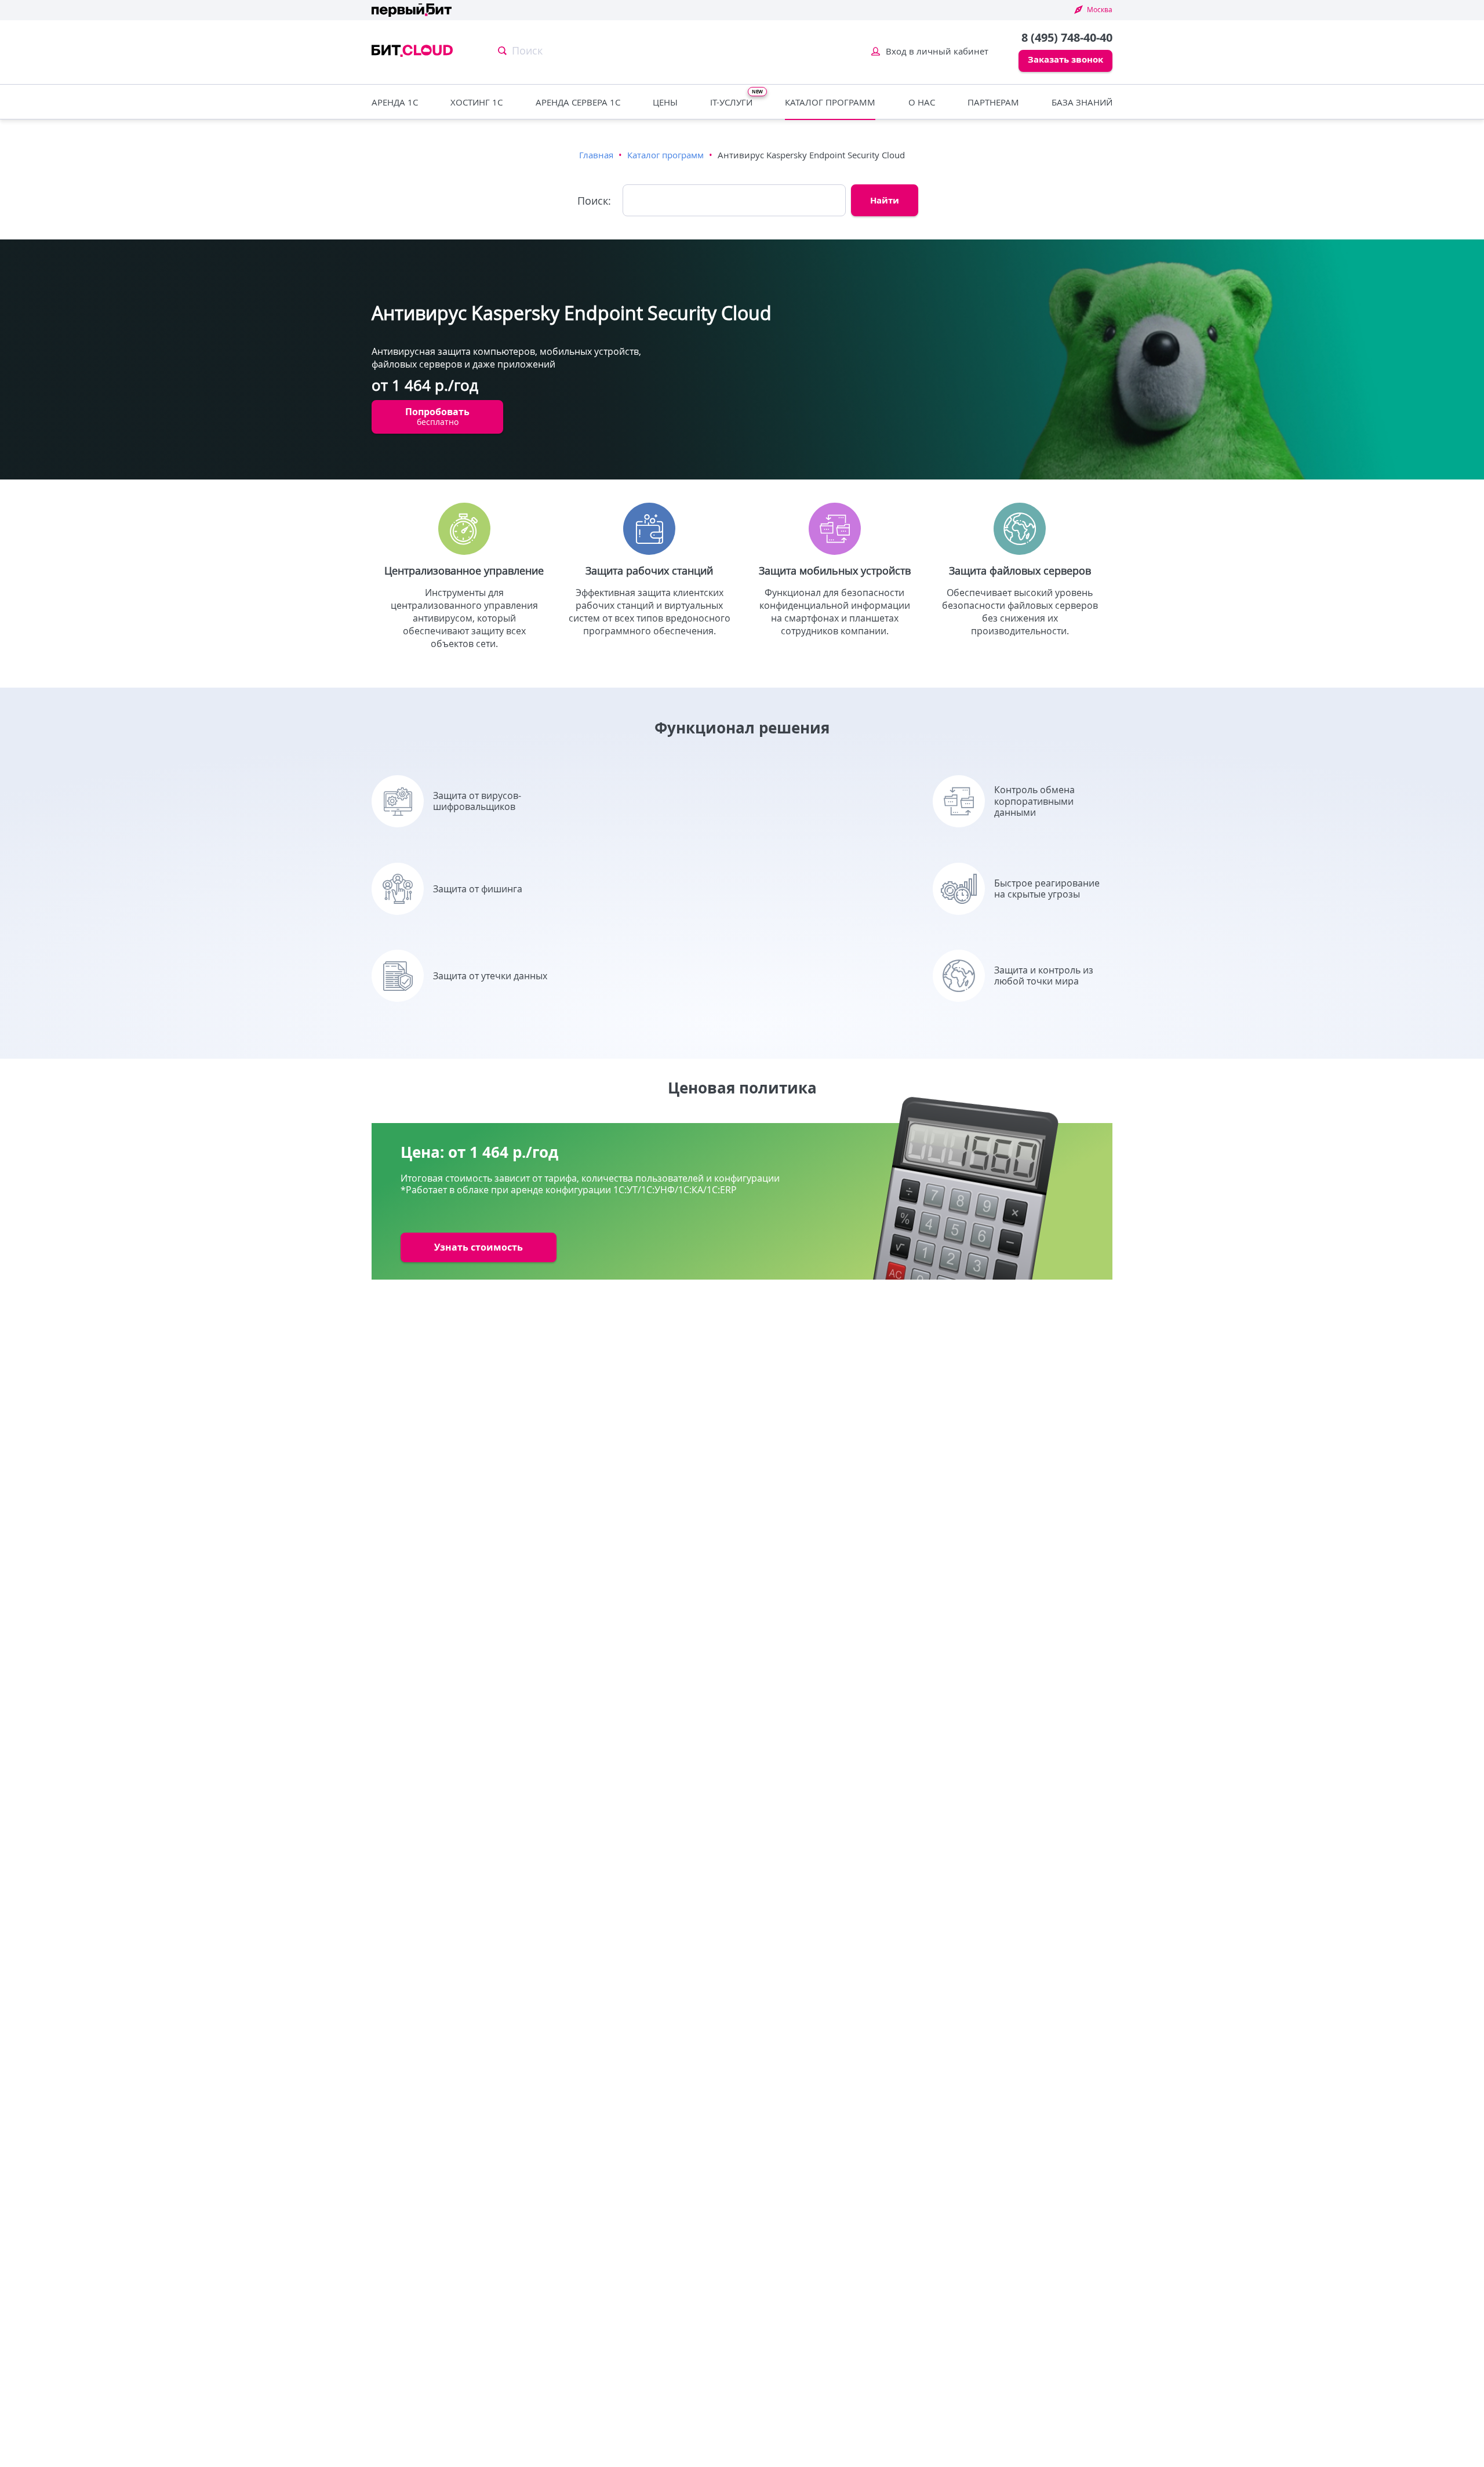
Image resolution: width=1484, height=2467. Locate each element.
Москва (1100, 9)
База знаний (1082, 102)
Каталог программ (830, 102)
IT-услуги (731, 102)
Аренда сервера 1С (578, 102)
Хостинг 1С (477, 102)
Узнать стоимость (479, 1247)
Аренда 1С (395, 102)
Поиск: (594, 201)
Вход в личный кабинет (937, 51)
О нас (922, 102)
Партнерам (993, 102)
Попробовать (437, 416)
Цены (665, 102)
